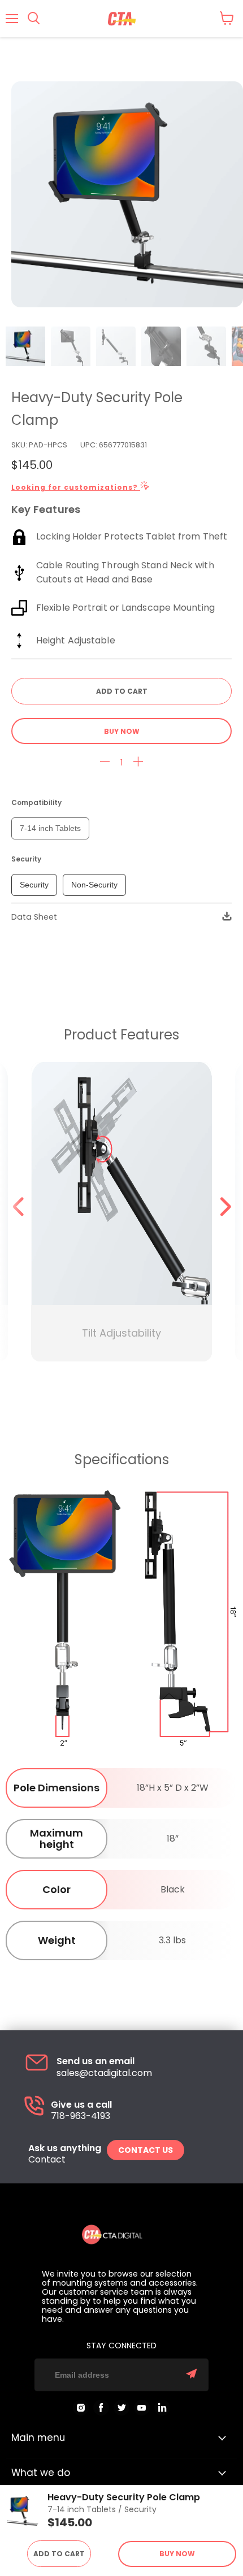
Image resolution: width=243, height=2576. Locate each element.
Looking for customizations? (76, 487)
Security (34, 885)
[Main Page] (122, 19)
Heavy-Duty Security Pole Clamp (124, 2497)
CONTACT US (146, 2150)
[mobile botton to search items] (34, 19)
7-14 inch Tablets (50, 828)
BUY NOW (122, 731)
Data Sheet (34, 917)
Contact (47, 2160)
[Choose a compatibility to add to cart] (121, 691)
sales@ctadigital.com (104, 2073)
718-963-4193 (81, 2116)
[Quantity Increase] (138, 762)
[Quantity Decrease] (105, 762)
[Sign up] (192, 2375)
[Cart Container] (227, 18)
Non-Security (94, 885)
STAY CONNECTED (121, 2346)
